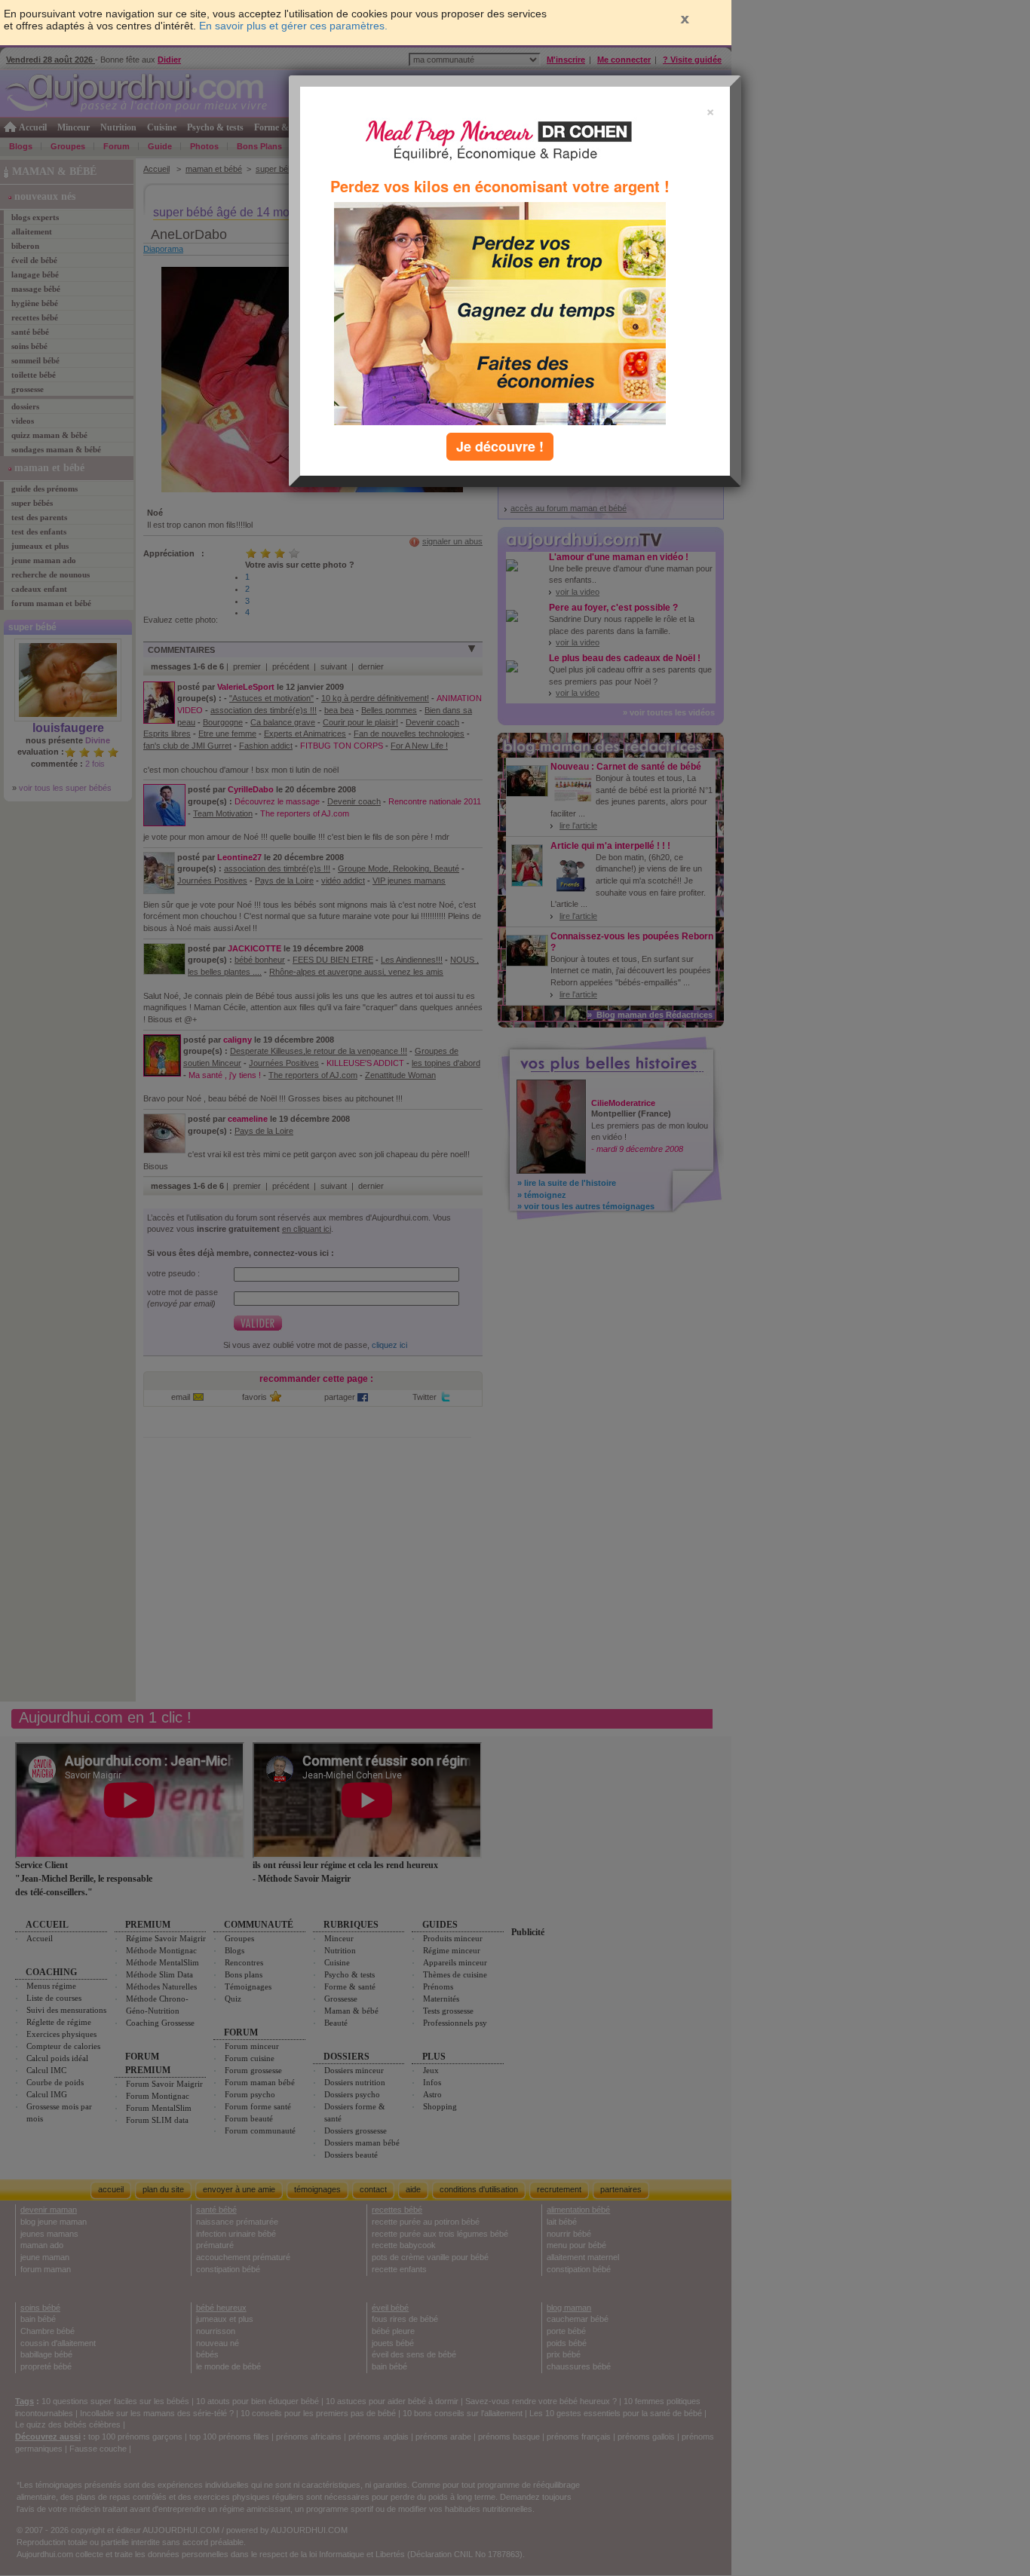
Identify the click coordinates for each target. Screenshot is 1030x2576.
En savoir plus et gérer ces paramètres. (293, 26)
